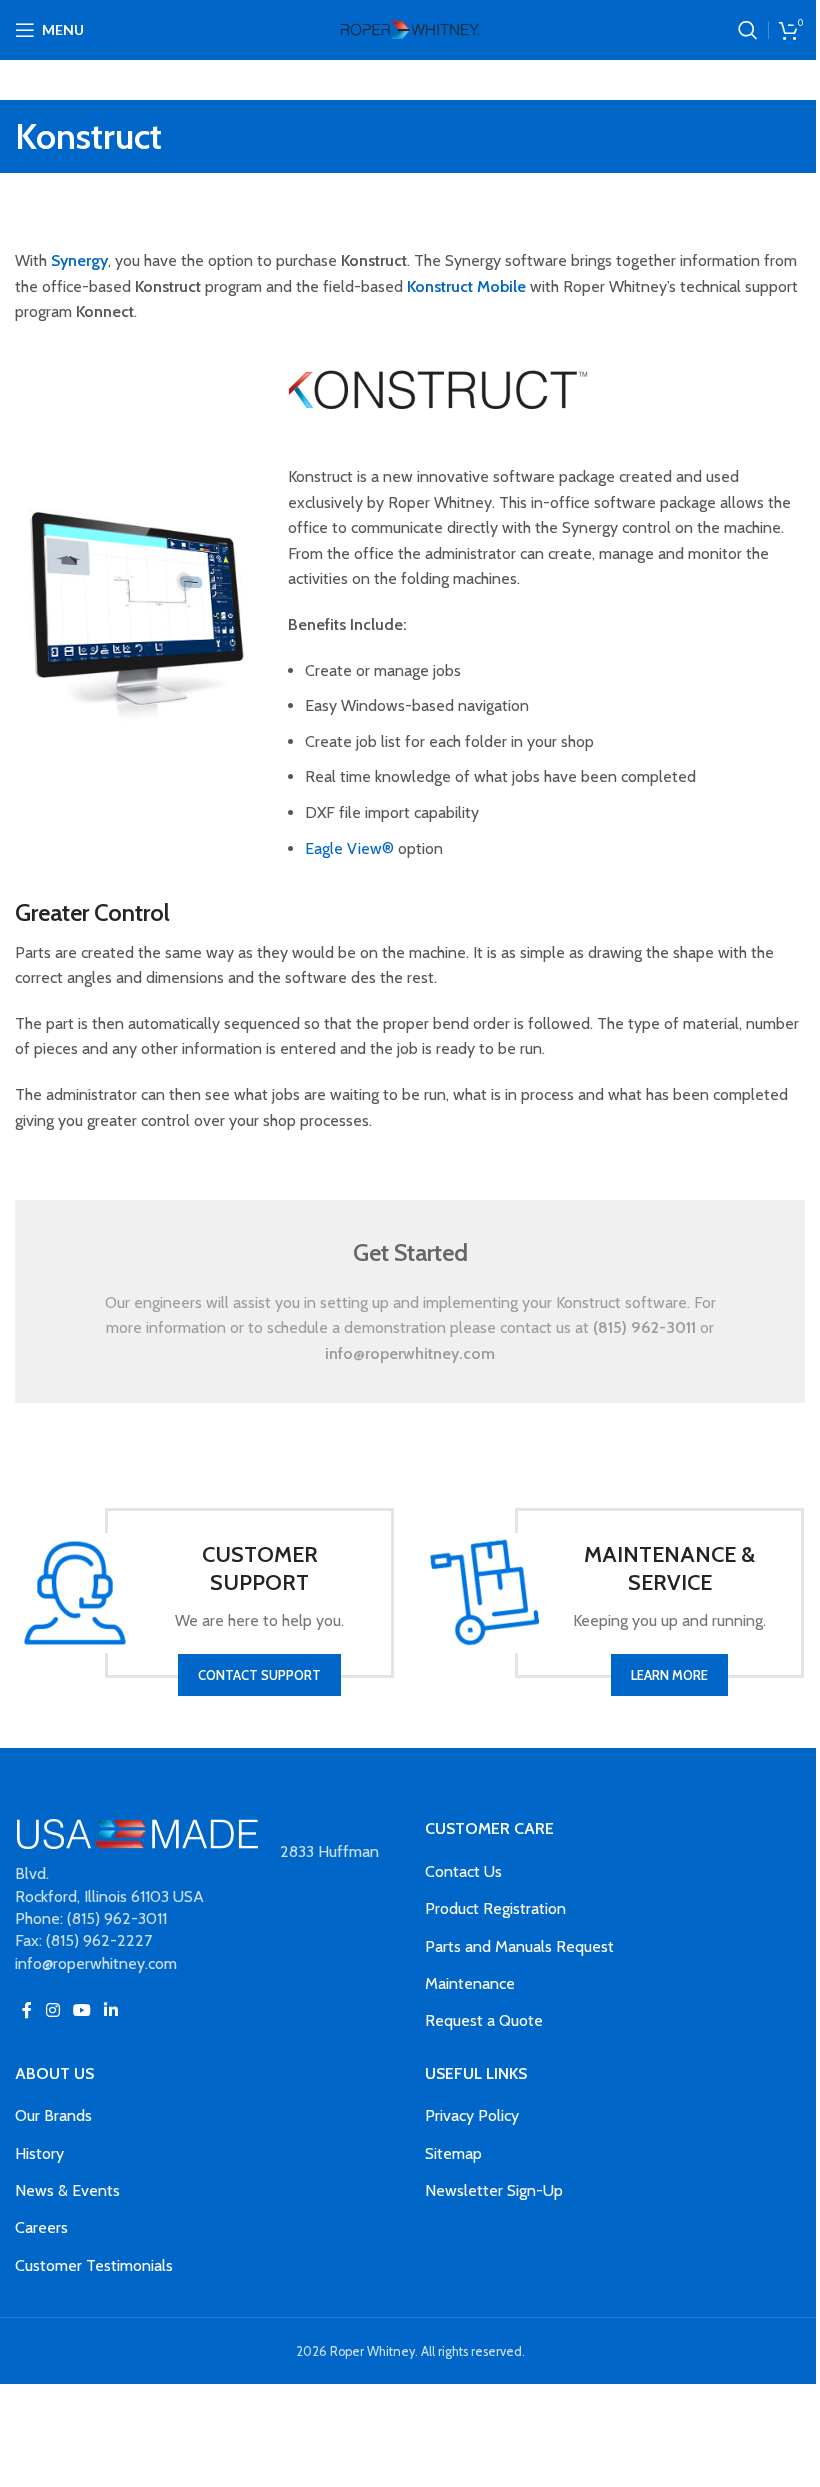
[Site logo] (410, 28)
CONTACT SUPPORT (259, 1675)
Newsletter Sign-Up (494, 2190)
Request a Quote (484, 2020)
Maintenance (470, 1983)
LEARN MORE (669, 1675)
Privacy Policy (472, 2115)
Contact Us (463, 1871)
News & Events (67, 2190)
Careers (41, 2227)
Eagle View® (349, 848)
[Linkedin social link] (111, 2010)
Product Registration (495, 1908)
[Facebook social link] (27, 2010)
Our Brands (53, 2115)
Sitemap (453, 2153)
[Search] (748, 30)
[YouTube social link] (81, 2010)
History (39, 2153)
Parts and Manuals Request (519, 1946)
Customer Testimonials (94, 2265)
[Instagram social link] (52, 2010)
